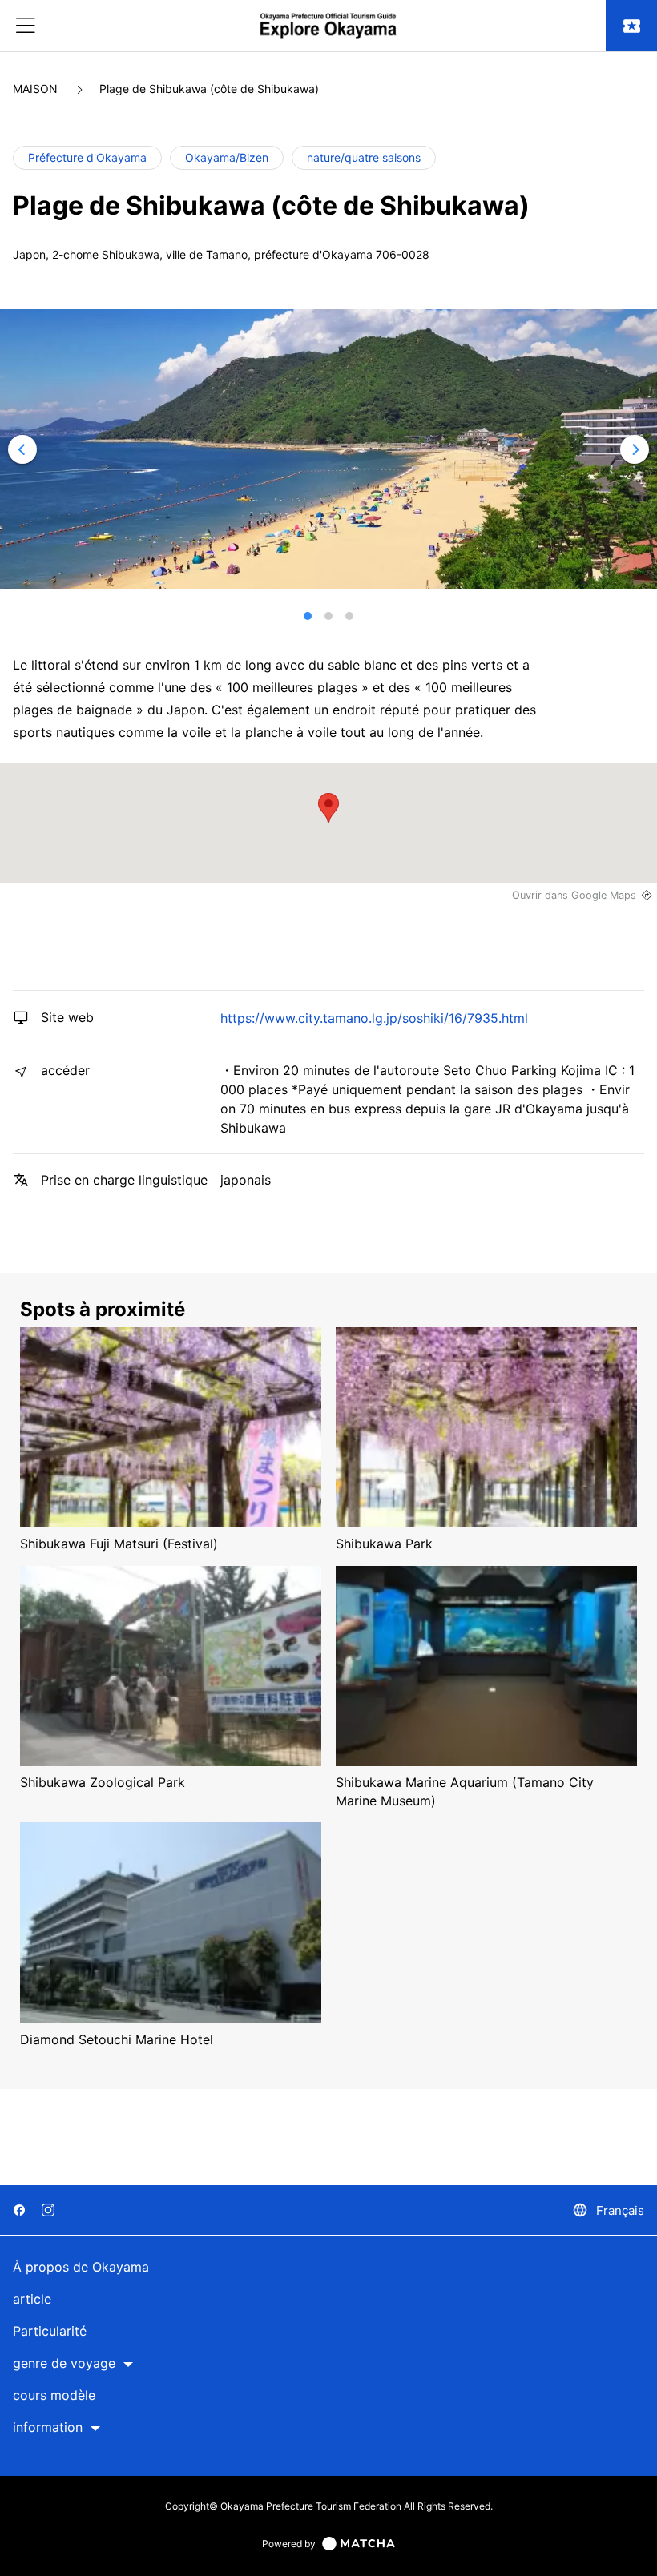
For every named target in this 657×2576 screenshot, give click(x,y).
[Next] (635, 449)
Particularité (50, 2331)
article (32, 2299)
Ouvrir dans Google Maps (574, 895)
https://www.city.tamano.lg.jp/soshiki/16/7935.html (374, 1018)
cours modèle (54, 2395)
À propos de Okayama (81, 2267)
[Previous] (22, 449)
